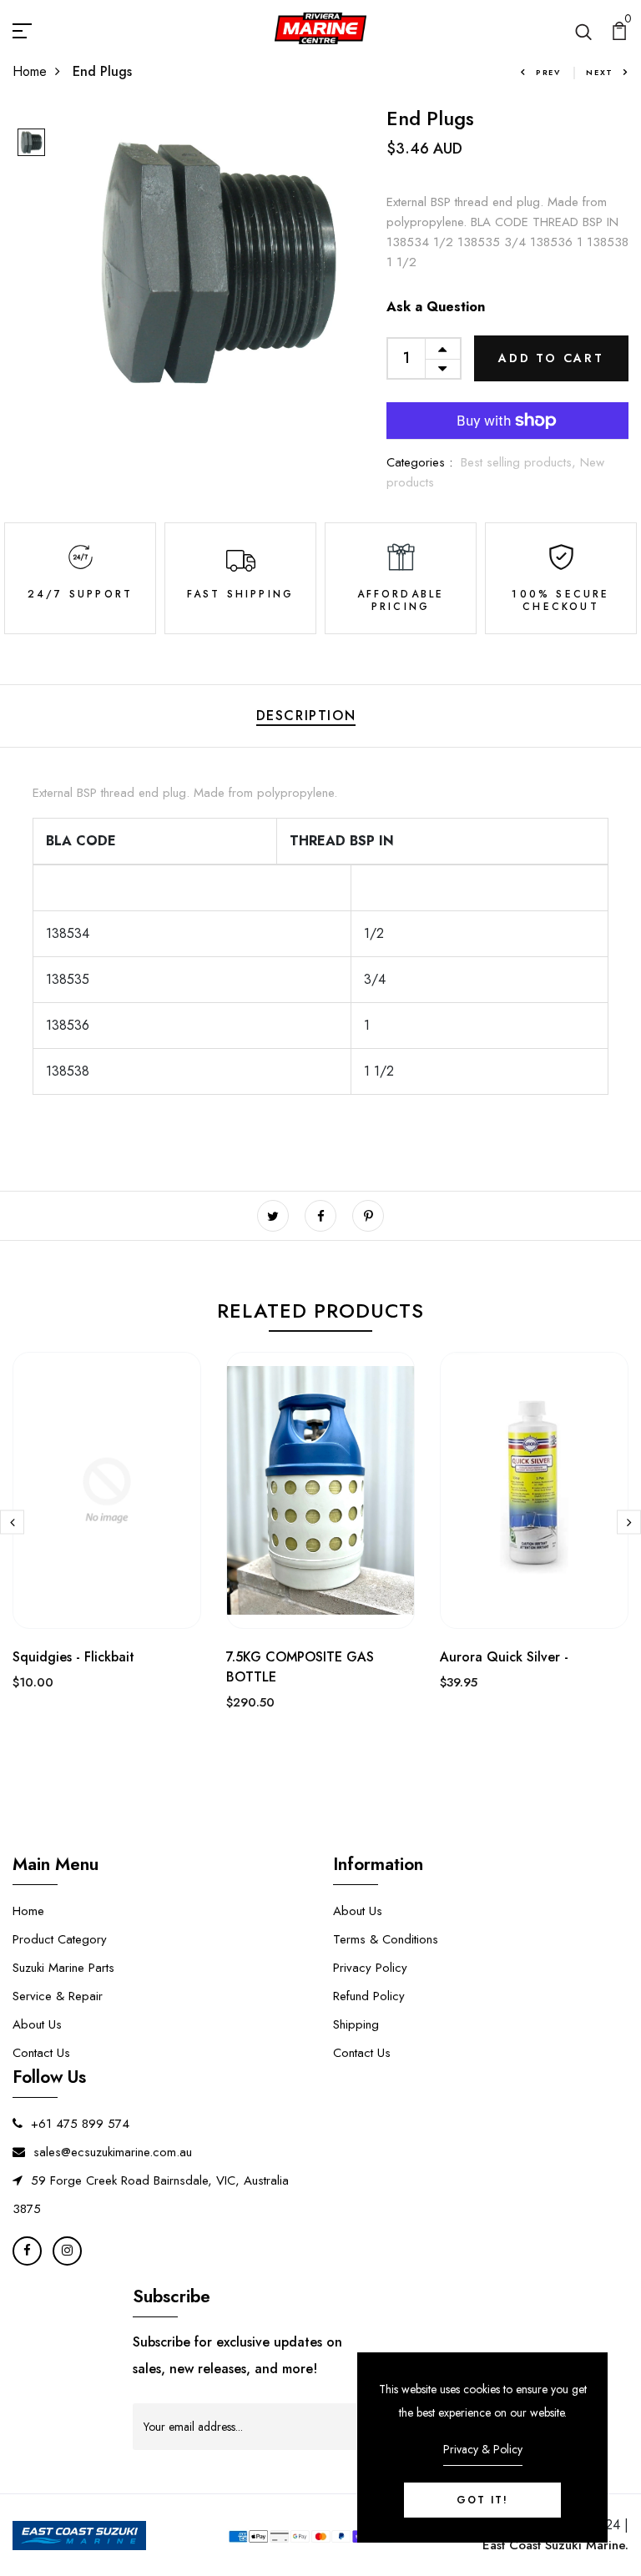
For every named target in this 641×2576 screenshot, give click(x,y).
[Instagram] (67, 2251)
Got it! (482, 2500)
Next (600, 72)
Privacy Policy (370, 1968)
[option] (31, 144)
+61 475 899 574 (80, 2124)
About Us (37, 2024)
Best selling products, (520, 462)
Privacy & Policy (483, 2449)
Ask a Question (436, 307)
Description (306, 716)
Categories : (419, 462)
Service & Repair (58, 1996)
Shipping (356, 2024)
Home (30, 71)
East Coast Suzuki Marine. (555, 2545)
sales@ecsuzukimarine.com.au (113, 2152)
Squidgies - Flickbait (73, 1657)
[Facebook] (27, 2251)
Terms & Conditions (386, 1939)
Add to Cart (551, 358)
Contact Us (41, 2053)
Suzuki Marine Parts (63, 1968)
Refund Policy (369, 1996)
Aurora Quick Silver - (504, 1657)
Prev (548, 72)
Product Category (60, 1939)
